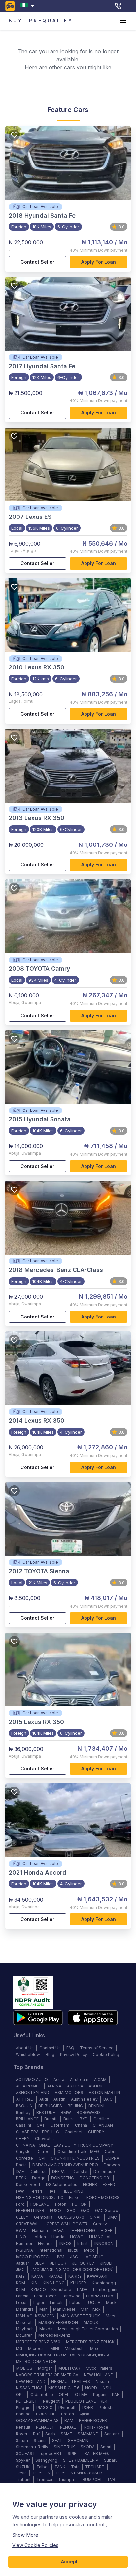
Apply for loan (99, 262)
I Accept (68, 2562)
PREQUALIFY (51, 21)
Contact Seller (37, 262)
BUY (16, 21)
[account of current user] (123, 21)
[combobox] (28, 6)
